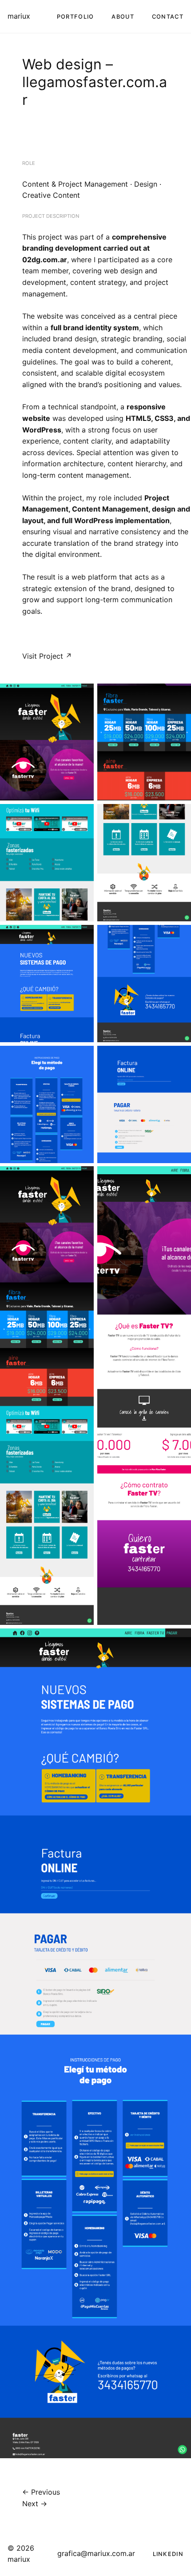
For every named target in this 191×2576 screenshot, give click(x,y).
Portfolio (76, 17)
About (123, 17)
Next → (35, 2504)
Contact (168, 17)
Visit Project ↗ (47, 656)
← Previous (41, 2492)
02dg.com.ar (45, 260)
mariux (19, 16)
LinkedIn (168, 2554)
